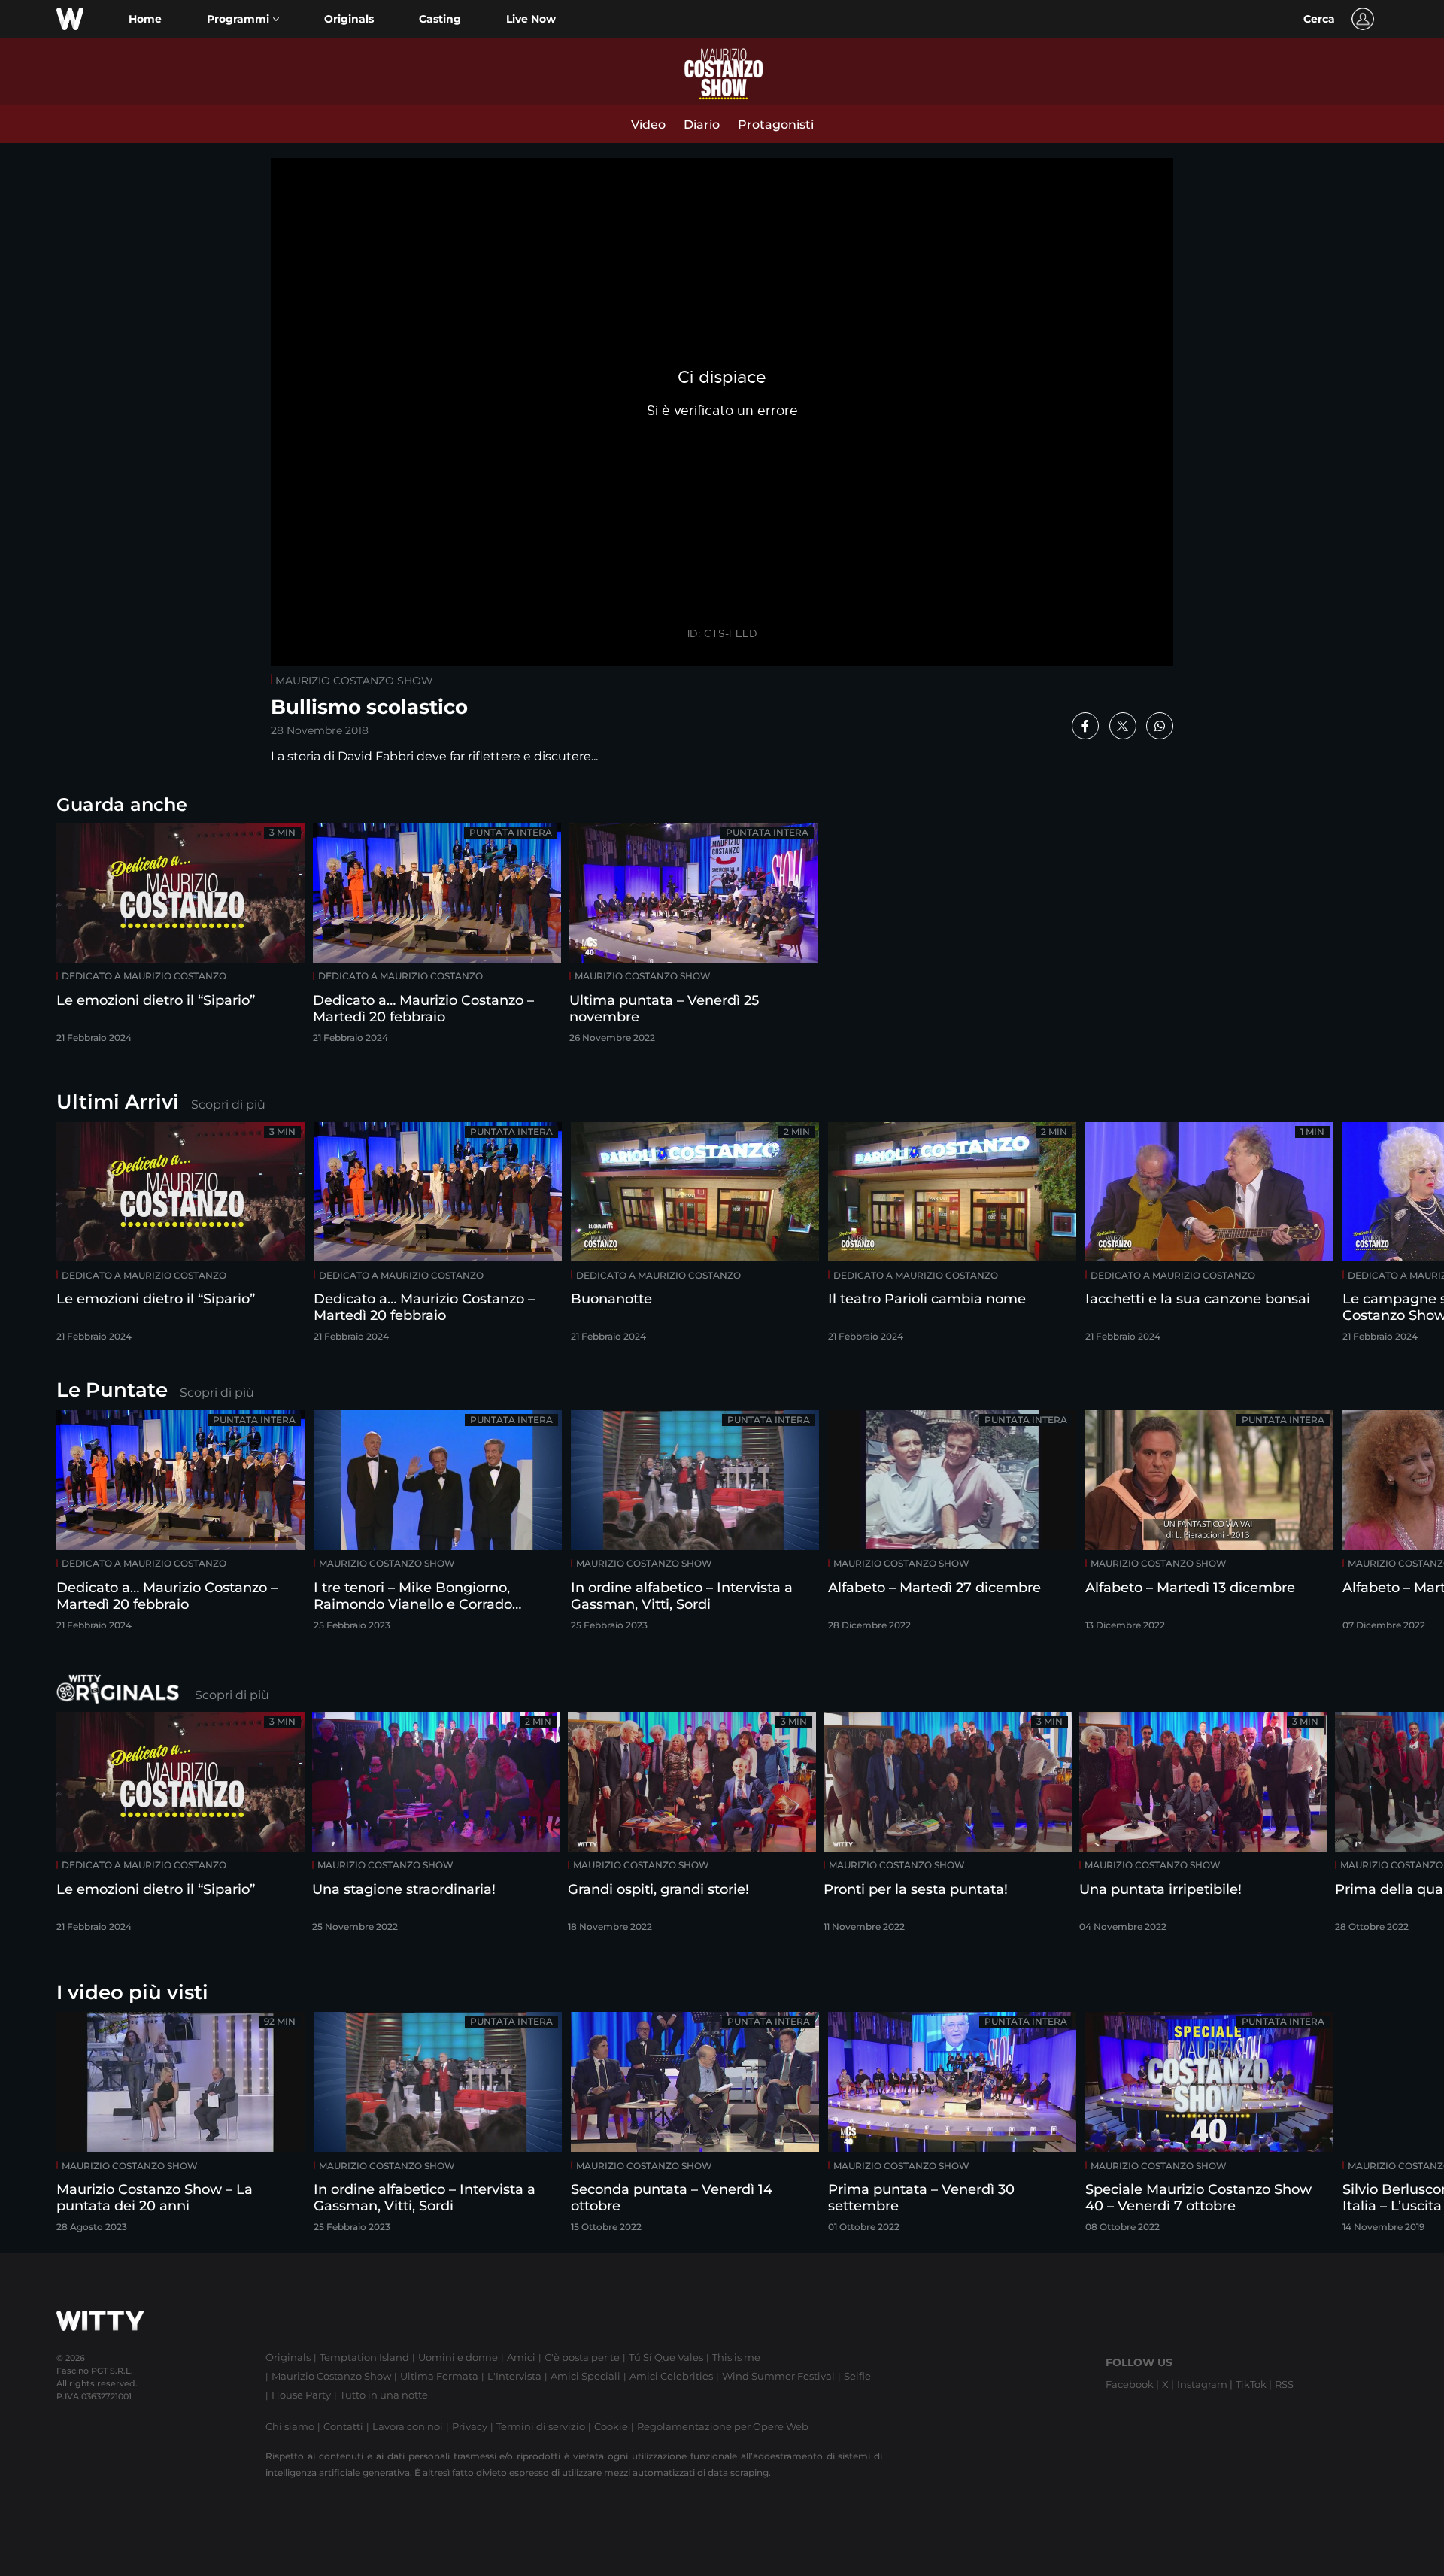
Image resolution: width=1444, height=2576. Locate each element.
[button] (243, 19)
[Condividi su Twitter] (1123, 726)
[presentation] (1388, 1237)
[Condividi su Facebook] (1085, 726)
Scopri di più (228, 1104)
